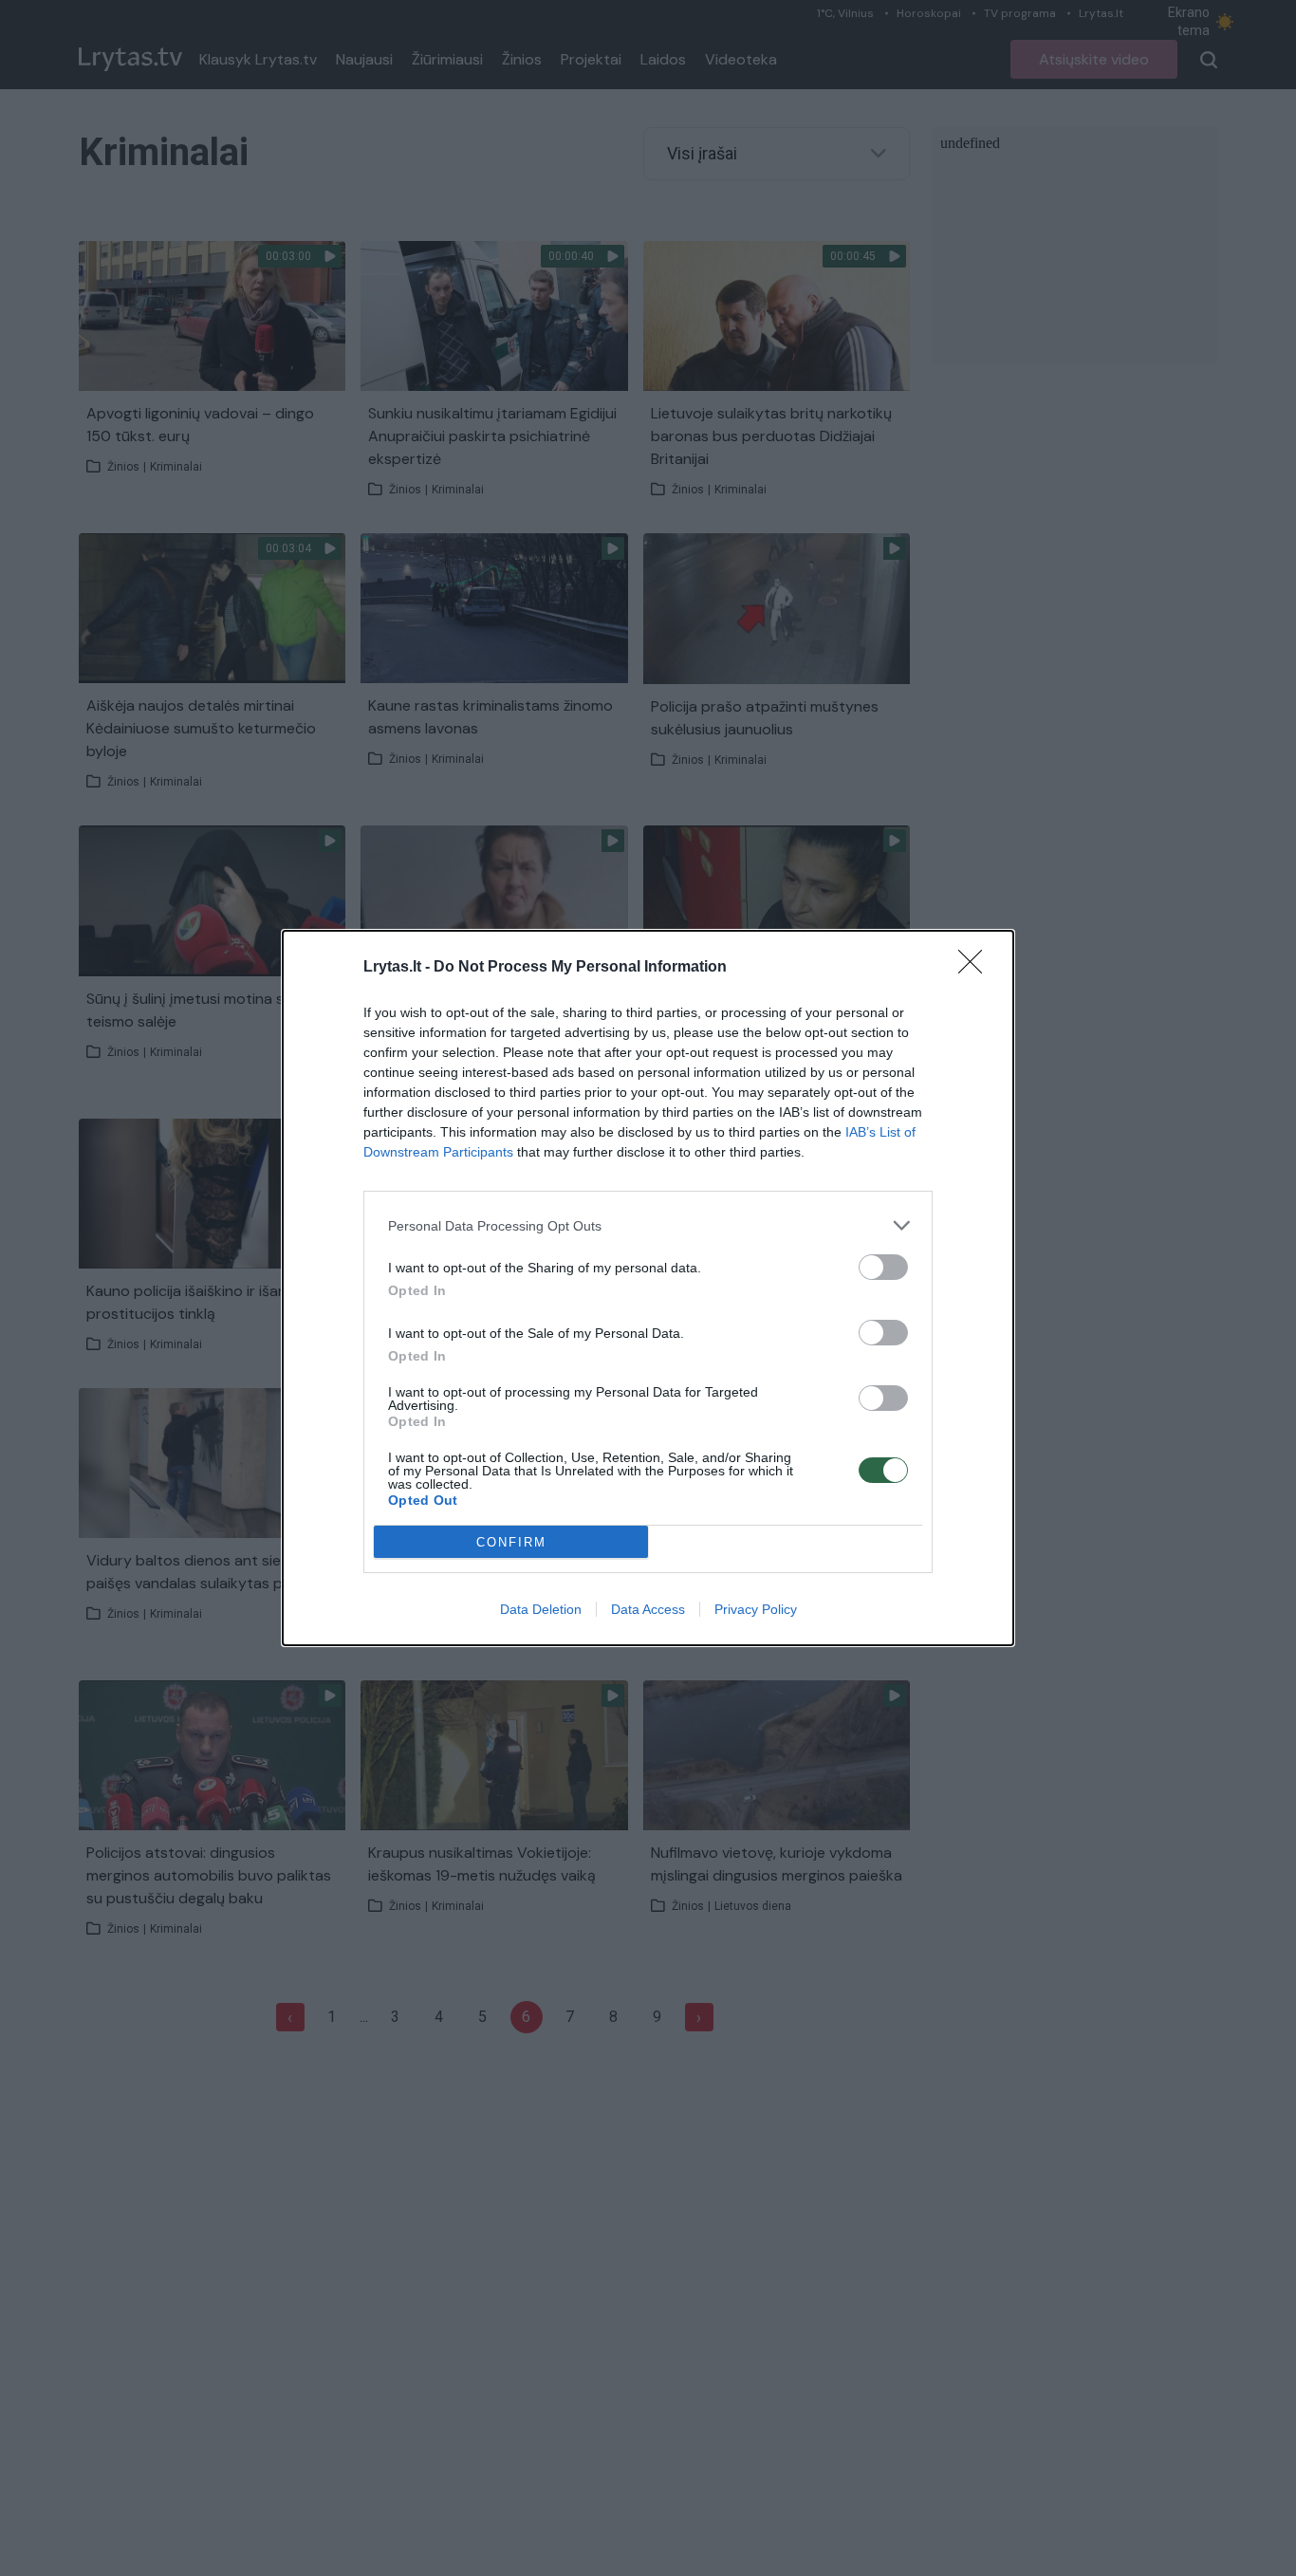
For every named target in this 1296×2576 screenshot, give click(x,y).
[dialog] (648, 1288)
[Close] (976, 968)
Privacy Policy (756, 1609)
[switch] (883, 1267)
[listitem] (648, 1225)
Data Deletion (541, 1609)
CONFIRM (511, 1542)
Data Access (648, 1609)
